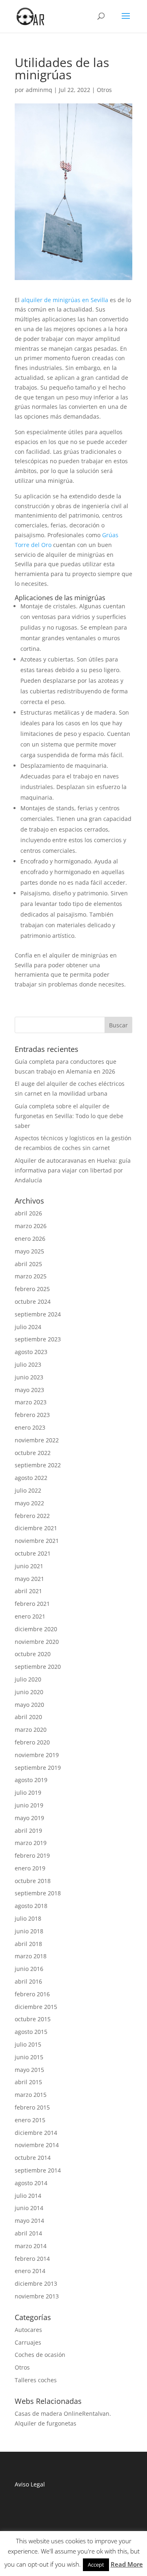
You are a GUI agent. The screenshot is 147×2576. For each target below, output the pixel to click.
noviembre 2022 (37, 1440)
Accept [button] (96, 2565)
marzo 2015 (31, 2095)
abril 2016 (28, 1981)
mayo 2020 (29, 1705)
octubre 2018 (33, 1881)
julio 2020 (28, 1679)
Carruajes (28, 2342)
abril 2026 (28, 1213)
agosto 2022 (31, 1478)
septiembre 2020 (38, 1667)
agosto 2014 (31, 2183)
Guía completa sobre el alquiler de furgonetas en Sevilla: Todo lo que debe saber (69, 1116)
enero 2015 (30, 2120)
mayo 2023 (29, 1390)
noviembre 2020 (37, 1642)
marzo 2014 (31, 2246)
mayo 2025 (29, 1251)
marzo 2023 (31, 1402)
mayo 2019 (29, 1818)
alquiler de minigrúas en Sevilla (65, 300)
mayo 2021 (29, 1579)
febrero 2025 (32, 1289)
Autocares (28, 2330)
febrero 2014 (32, 2259)
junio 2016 (29, 1969)
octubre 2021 (33, 1553)
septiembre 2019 (38, 1768)
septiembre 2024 (38, 1314)
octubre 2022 (33, 1453)
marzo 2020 (31, 1730)
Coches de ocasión (40, 2355)
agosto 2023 (31, 1352)
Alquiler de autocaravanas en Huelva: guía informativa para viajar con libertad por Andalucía (73, 1170)
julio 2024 (28, 1327)
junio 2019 (29, 1805)
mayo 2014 (29, 2221)
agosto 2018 (31, 1906)
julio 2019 (28, 1792)
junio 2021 (29, 1566)
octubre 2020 (33, 1654)
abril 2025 (28, 1264)
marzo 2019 (31, 1843)
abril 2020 (28, 1717)
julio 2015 (28, 2044)
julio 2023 (28, 1364)
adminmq (39, 90)
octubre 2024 (33, 1301)
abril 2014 (28, 2233)
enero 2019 (30, 1868)
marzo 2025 (31, 1276)
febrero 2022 (32, 1516)
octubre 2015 (33, 2019)
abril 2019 (28, 1831)
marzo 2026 (31, 1226)
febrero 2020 (32, 1742)
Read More (127, 2564)
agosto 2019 (31, 1780)
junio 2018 (29, 1931)
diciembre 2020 (36, 1629)
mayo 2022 (29, 1503)
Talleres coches (36, 2380)
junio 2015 (29, 2057)
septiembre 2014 (38, 2170)
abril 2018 (28, 1944)
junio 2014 (29, 2208)
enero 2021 (30, 1616)
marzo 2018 (31, 1956)
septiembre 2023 (38, 1339)
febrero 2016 (32, 1994)
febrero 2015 (32, 2107)
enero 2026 (30, 1239)
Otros (104, 90)
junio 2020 (29, 1692)
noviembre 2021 (37, 1541)
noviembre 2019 (37, 1755)
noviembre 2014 (37, 2145)
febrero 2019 (32, 1855)
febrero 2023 (32, 1415)
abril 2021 (28, 1591)
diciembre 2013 (36, 2283)
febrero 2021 (32, 1604)
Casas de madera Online (48, 2413)
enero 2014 (30, 2271)
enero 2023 (30, 1427)
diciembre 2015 (36, 2007)
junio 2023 (29, 1377)
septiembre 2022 (38, 1465)
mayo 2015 (29, 2070)
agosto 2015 (31, 2032)
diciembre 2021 (36, 1528)
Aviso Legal (31, 2484)
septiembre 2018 (38, 1893)
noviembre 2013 (37, 2296)
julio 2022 (28, 1490)
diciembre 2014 (36, 2133)
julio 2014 (28, 2196)
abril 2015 (28, 2082)
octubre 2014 (33, 2158)
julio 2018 (28, 1918)
